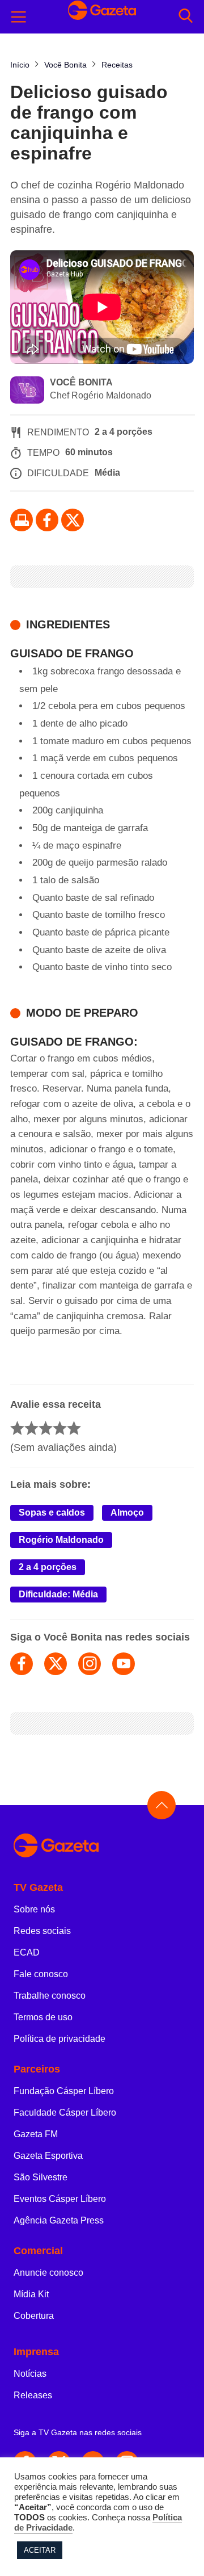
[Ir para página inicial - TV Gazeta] (102, 1846)
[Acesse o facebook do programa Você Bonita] (22, 1664)
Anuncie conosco (48, 2273)
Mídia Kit (31, 2294)
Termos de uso (43, 2017)
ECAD (27, 1952)
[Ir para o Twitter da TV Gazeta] (73, 520)
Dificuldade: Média (58, 1594)
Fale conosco (41, 1974)
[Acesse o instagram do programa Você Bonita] (90, 1664)
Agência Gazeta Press (59, 2220)
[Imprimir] (22, 520)
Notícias (30, 2374)
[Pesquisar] (186, 17)
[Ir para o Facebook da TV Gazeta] (47, 520)
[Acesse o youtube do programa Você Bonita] (124, 1664)
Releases (33, 2395)
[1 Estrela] (17, 1428)
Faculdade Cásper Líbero (65, 2113)
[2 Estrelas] (31, 1428)
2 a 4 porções (48, 1567)
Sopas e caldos (52, 1513)
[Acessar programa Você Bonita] (27, 391)
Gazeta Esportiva (48, 2156)
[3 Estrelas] (46, 1428)
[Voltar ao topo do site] (161, 1805)
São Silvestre (41, 2177)
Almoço (127, 1513)
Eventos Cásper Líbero (60, 2199)
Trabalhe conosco (50, 1996)
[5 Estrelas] (74, 1428)
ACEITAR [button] (40, 2550)
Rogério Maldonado (61, 1540)
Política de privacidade (59, 2039)
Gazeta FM (36, 2134)
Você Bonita (81, 382)
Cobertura (34, 2316)
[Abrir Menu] (19, 17)
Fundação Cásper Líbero (64, 2091)
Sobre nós (34, 1909)
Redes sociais (42, 1931)
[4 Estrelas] (60, 1428)
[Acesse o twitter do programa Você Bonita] (56, 1664)
